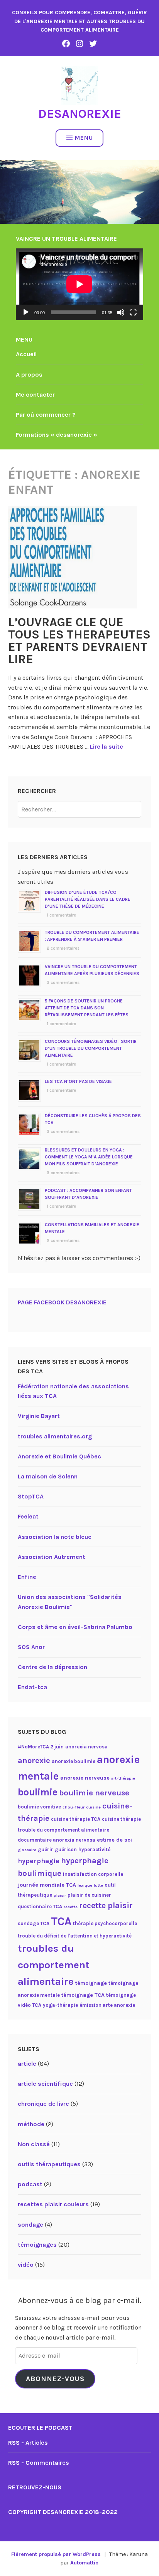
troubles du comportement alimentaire (54, 1965)
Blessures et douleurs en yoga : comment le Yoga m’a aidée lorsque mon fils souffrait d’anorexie (89, 1157)
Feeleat (28, 1516)
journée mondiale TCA (47, 1885)
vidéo (26, 2265)
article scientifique (45, 2084)
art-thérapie (123, 1778)
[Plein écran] (133, 312)
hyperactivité (94, 1849)
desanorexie (80, 114)
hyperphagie (39, 1861)
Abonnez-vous (55, 2379)
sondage (30, 2225)
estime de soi (114, 1840)
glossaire (27, 1850)
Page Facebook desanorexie (62, 1302)
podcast (30, 2184)
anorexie (34, 1761)
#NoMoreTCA (33, 1747)
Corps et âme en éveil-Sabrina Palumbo (75, 1627)
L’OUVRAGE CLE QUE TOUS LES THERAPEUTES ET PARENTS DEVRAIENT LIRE (79, 641)
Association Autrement (52, 1557)
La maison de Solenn (48, 1476)
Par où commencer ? (46, 415)
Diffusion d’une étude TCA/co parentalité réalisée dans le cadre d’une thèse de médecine (88, 899)
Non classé (34, 2144)
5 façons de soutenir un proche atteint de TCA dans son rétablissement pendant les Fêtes (87, 1008)
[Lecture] (26, 312)
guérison (66, 1849)
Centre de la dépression (52, 1667)
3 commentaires (63, 983)
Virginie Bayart (39, 1416)
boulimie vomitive (39, 1807)
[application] (79, 284)
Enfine (27, 1577)
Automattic (84, 2563)
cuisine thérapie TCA (76, 1819)
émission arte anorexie (107, 2005)
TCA (61, 1921)
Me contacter (35, 395)
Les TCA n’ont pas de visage (78, 1081)
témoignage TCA (83, 1995)
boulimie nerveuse (94, 1793)
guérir (46, 1849)
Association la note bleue (55, 1537)
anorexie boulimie (74, 1761)
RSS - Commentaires (39, 2463)
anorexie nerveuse (85, 1778)
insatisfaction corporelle (93, 1874)
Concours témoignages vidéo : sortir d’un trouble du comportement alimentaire (91, 1048)
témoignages (37, 2245)
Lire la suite (107, 747)
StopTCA (31, 1496)
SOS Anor (31, 1647)
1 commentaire (61, 915)
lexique (85, 1885)
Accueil (26, 354)
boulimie (38, 1792)
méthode (31, 2124)
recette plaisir (106, 1906)
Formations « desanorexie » (57, 435)
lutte (98, 1885)
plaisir (60, 1895)
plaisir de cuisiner (89, 1895)
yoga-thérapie (60, 2005)
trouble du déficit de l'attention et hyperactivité (75, 1936)
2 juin (57, 1747)
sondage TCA (34, 1923)
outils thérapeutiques (49, 2164)
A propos (29, 375)
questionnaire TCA (40, 1906)
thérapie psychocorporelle (105, 1923)
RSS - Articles (28, 2443)
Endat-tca (32, 1687)
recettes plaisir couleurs (53, 2204)
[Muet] (121, 312)
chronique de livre (43, 2104)
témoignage (91, 1983)
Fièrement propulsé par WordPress (56, 2554)
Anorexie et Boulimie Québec (59, 1456)
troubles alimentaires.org (55, 1436)
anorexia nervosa (86, 1747)
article (27, 2064)
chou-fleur (74, 1807)
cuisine (93, 1807)
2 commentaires (63, 948)
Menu (84, 138)
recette (71, 1907)
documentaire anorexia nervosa (57, 1840)
